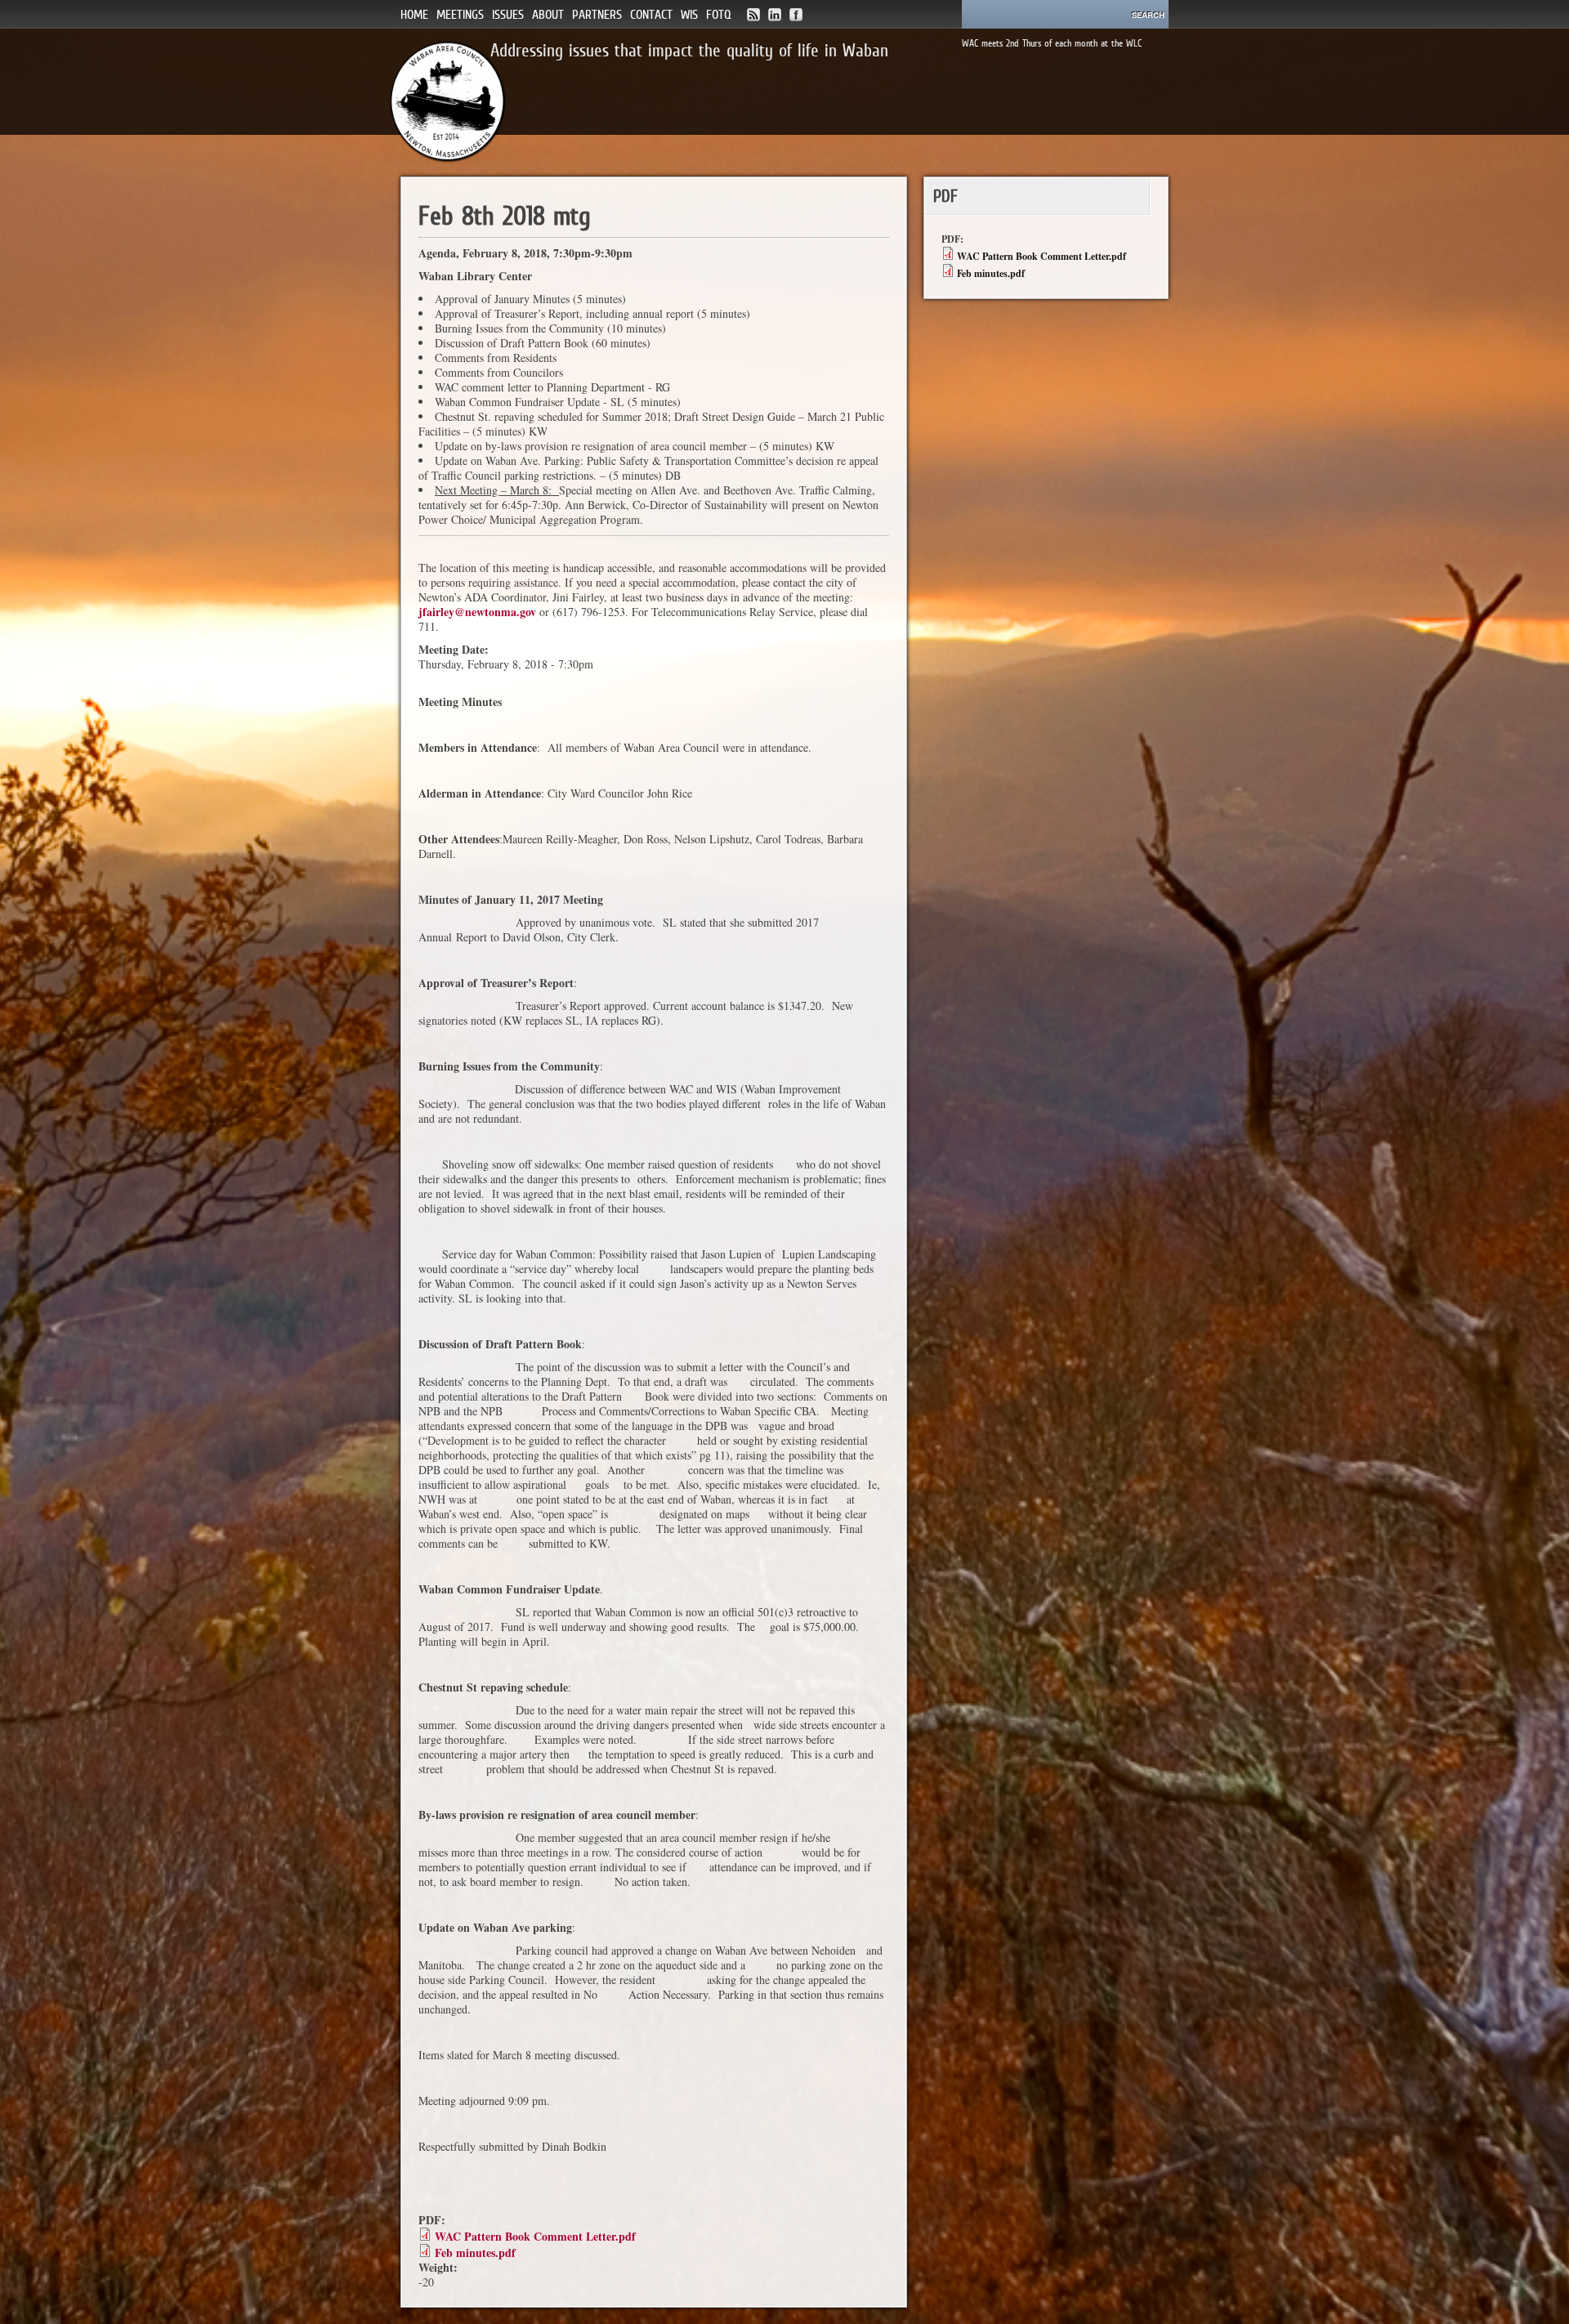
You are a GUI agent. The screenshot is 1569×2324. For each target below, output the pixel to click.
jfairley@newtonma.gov (477, 612)
